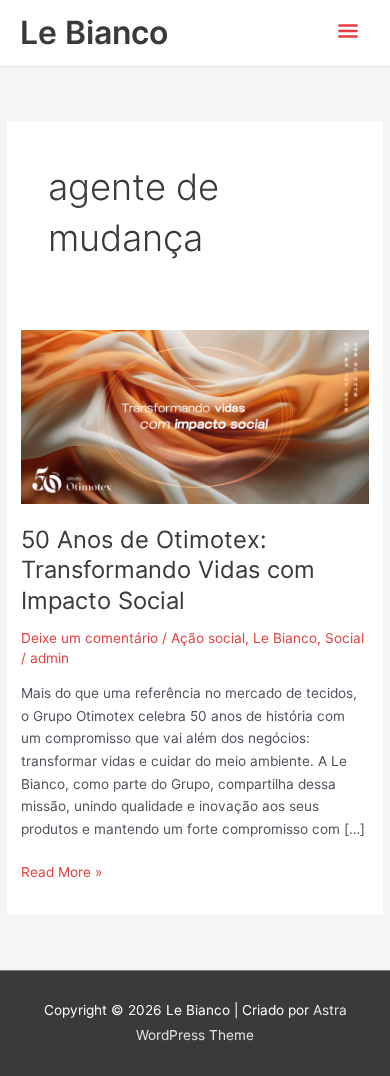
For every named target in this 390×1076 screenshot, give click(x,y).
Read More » (61, 870)
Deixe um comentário (89, 638)
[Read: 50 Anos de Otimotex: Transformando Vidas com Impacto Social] (195, 416)
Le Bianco (94, 32)
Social (344, 638)
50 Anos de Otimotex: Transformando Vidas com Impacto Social (168, 570)
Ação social (208, 638)
